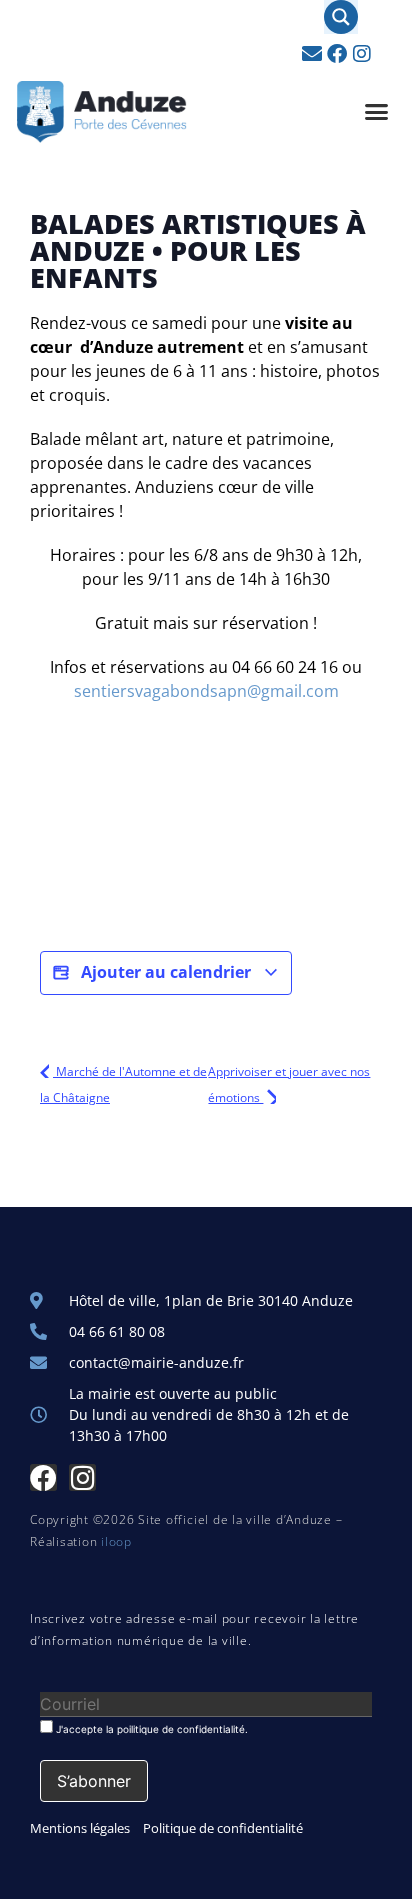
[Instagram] (362, 54)
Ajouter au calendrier (166, 972)
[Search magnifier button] (341, 17)
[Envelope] (312, 54)
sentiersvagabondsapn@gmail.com (206, 691)
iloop (116, 1541)
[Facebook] (337, 54)
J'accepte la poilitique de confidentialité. (150, 1728)
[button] (377, 112)
